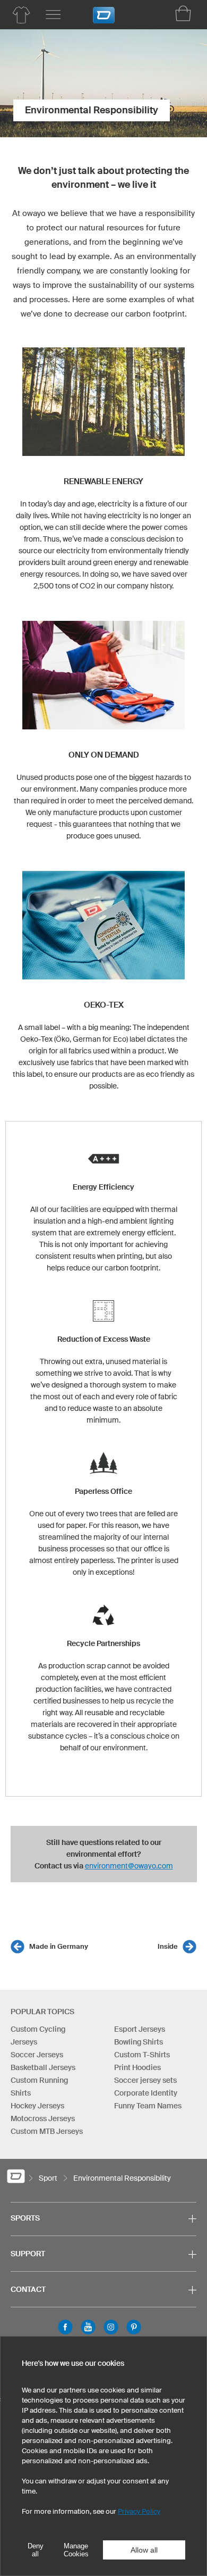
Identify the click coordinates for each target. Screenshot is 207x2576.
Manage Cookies (76, 2550)
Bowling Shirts (139, 2042)
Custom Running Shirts (39, 2087)
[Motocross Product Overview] (21, 15)
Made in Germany (59, 1946)
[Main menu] (53, 15)
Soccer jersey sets (145, 2080)
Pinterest (134, 2327)
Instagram (111, 2327)
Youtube (88, 2327)
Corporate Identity (146, 2093)
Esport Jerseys (140, 2029)
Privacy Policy (139, 2511)
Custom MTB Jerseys (47, 2131)
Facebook (65, 2327)
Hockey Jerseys (37, 2106)
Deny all (36, 2550)
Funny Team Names (148, 2106)
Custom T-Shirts (142, 2055)
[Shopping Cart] (183, 13)
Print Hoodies (137, 2067)
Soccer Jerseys (37, 2055)
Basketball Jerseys (43, 2067)
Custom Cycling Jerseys (38, 2035)
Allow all (144, 2550)
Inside (168, 1946)
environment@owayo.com (129, 1866)
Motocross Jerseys (43, 2118)
